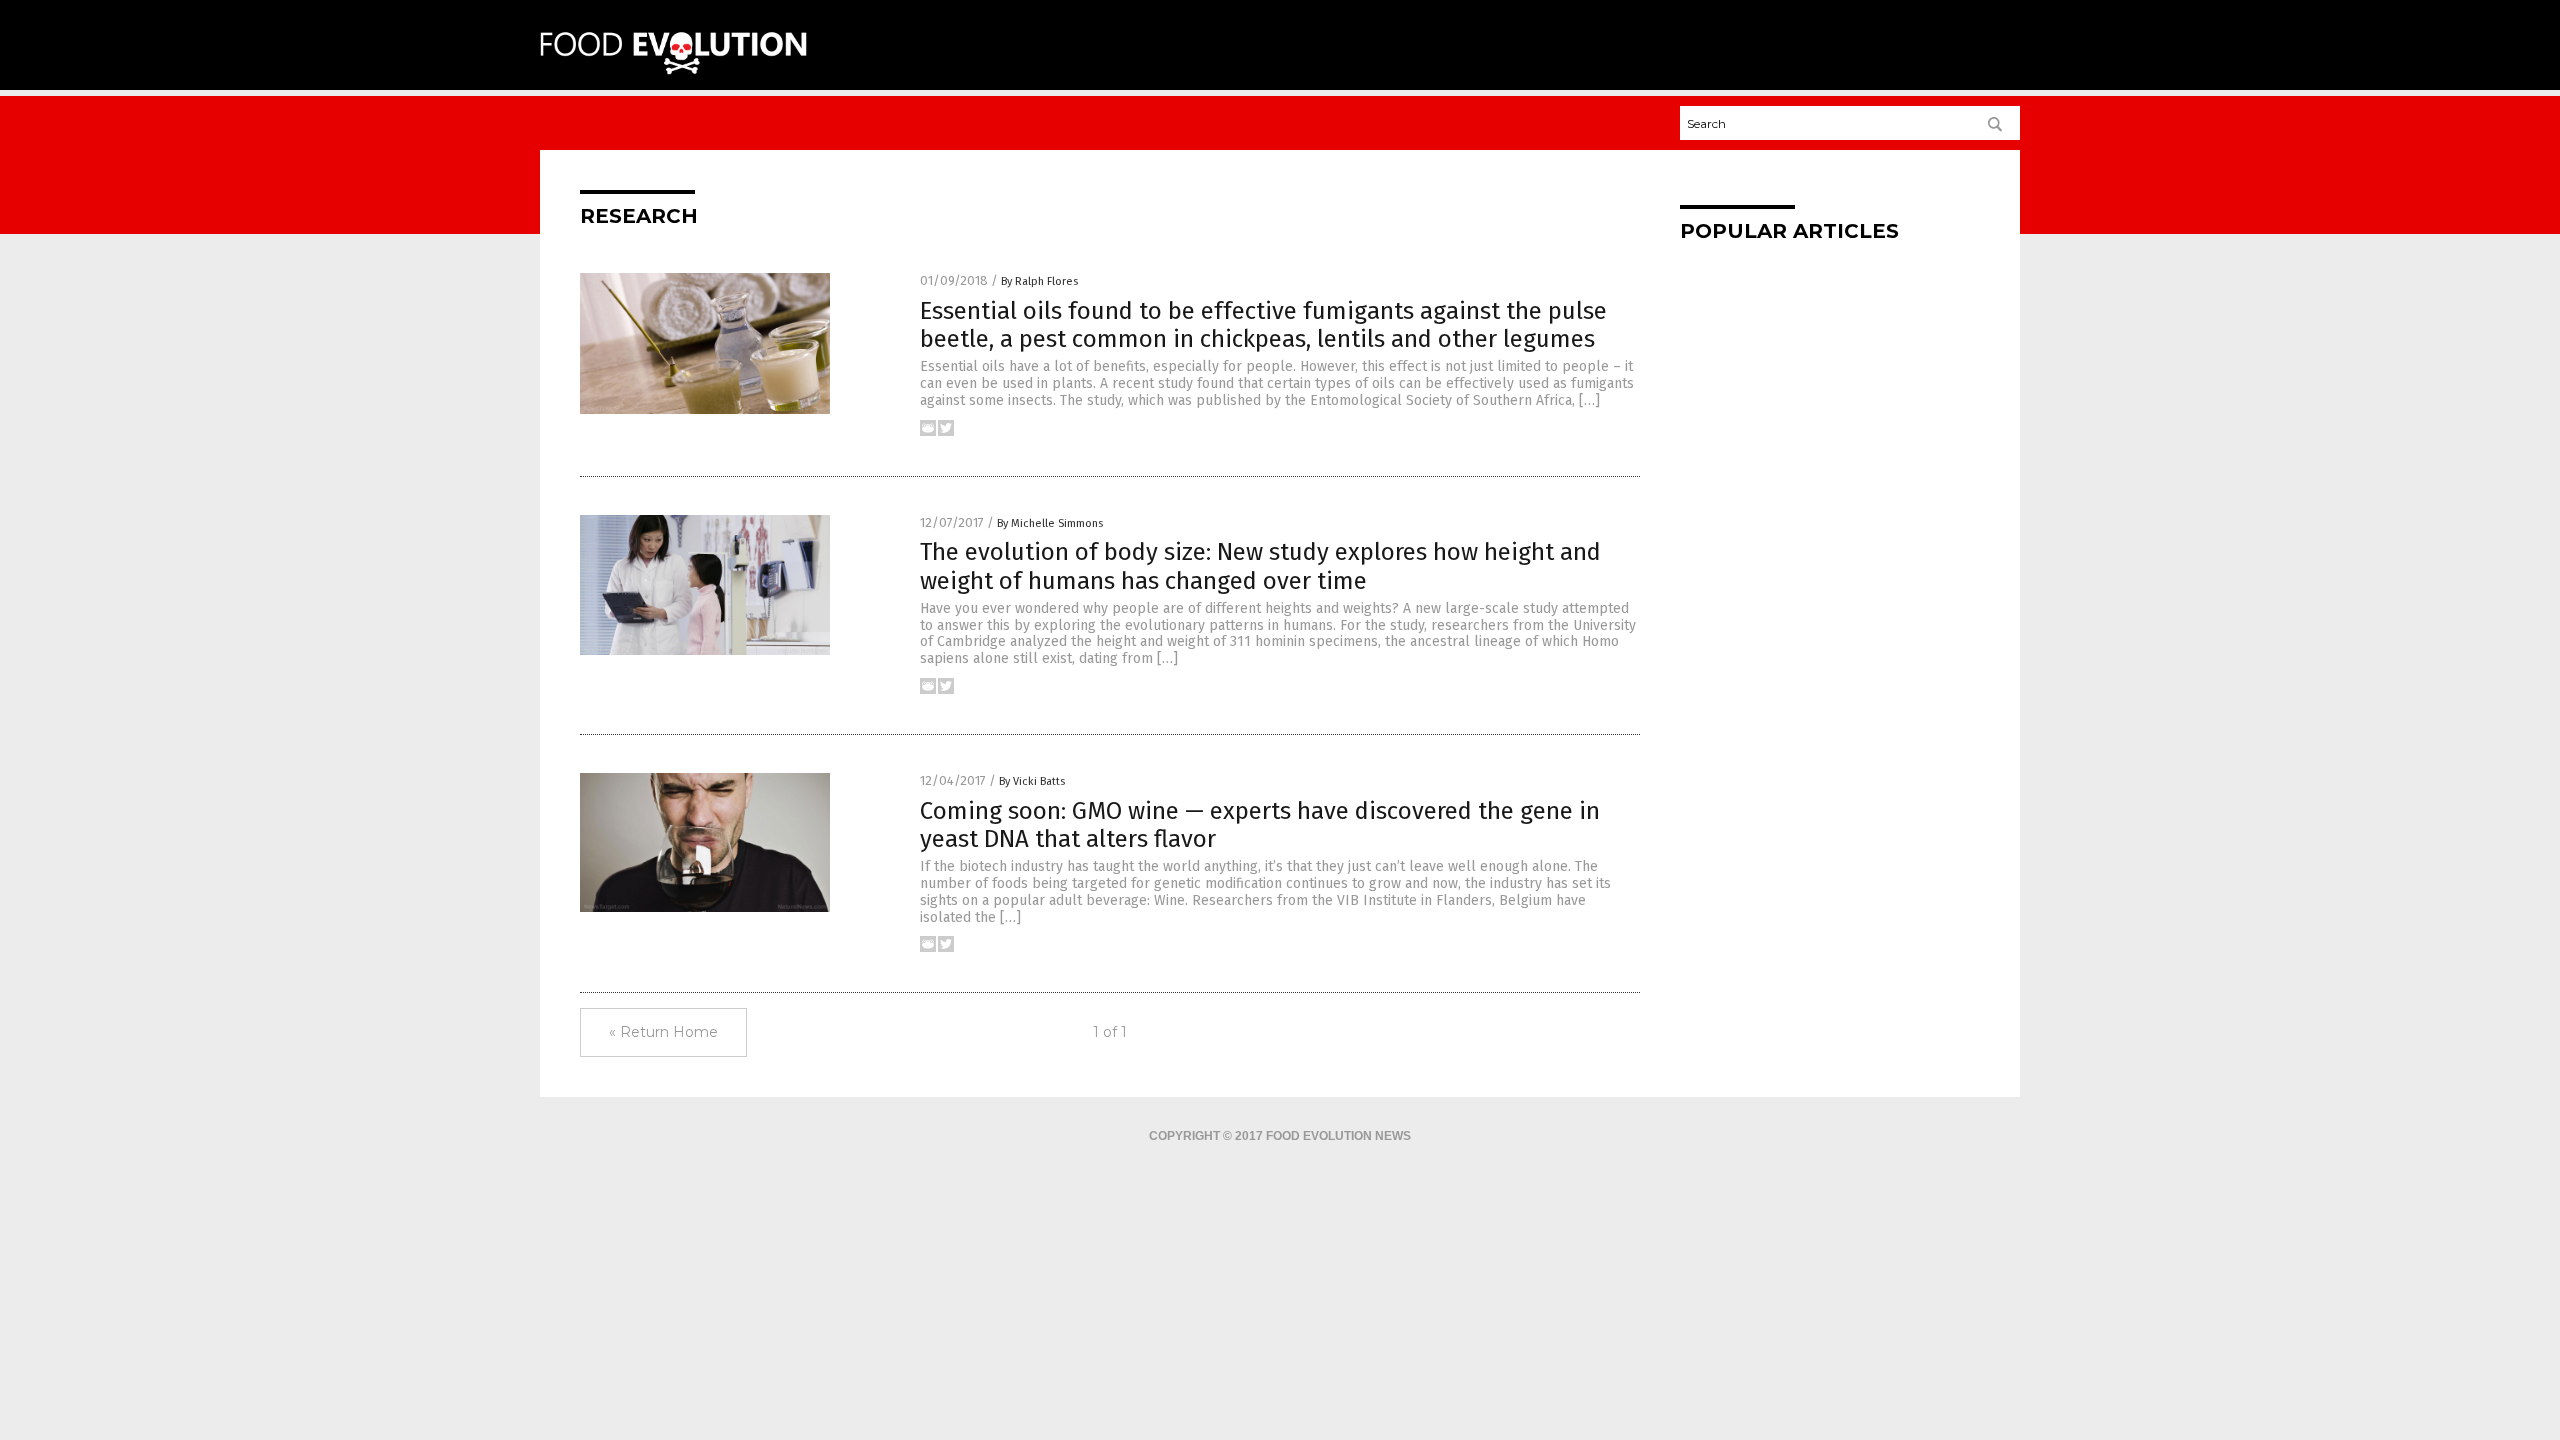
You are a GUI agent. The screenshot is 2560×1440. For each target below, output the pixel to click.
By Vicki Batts (1032, 781)
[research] (673, 71)
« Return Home (663, 1032)
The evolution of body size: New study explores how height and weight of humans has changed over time (1260, 566)
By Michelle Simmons (1050, 523)
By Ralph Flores (1039, 281)
